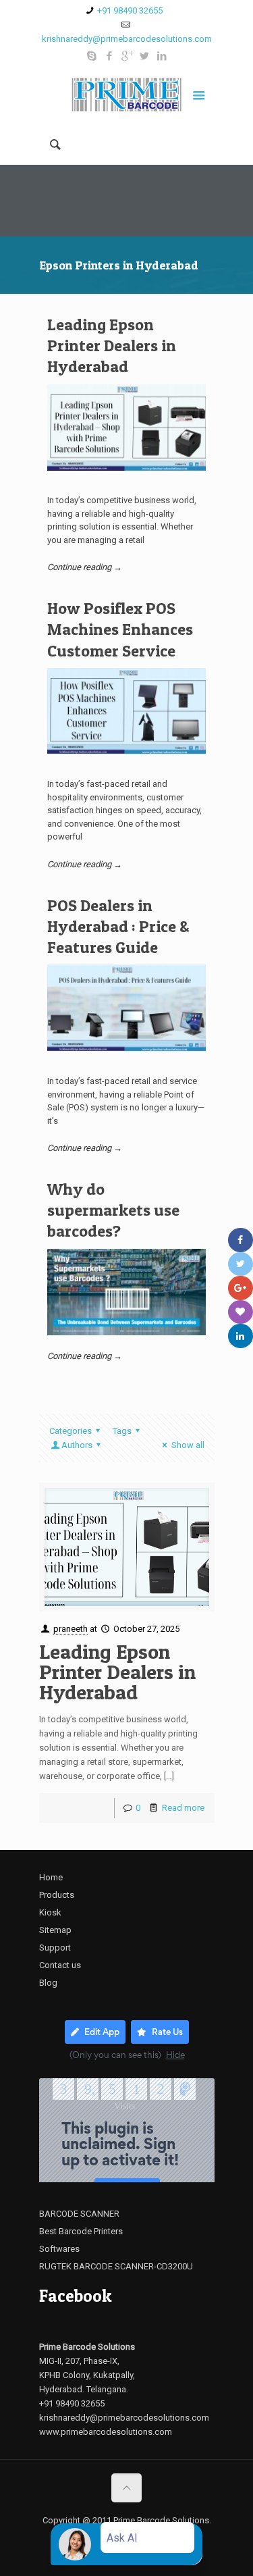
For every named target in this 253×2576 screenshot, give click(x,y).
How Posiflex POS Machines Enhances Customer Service (120, 629)
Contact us (60, 1965)
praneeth (71, 1629)
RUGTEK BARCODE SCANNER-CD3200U (116, 2266)
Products (57, 1895)
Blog (48, 1983)
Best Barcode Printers (81, 2231)
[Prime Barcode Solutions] (127, 97)
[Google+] (126, 56)
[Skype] (91, 56)
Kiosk (50, 1912)
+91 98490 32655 (130, 10)
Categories (71, 1431)
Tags (122, 1431)
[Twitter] (144, 56)
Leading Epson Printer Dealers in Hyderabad (112, 345)
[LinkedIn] (162, 56)
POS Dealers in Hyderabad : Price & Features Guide (118, 926)
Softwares (59, 2249)
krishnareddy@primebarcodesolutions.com (127, 39)
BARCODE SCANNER (79, 2214)
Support (55, 1948)
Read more (183, 1808)
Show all (188, 1445)
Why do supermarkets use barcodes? (113, 1210)
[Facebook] (109, 56)
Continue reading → (85, 567)
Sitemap (55, 1930)
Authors (77, 1445)
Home (51, 1877)
